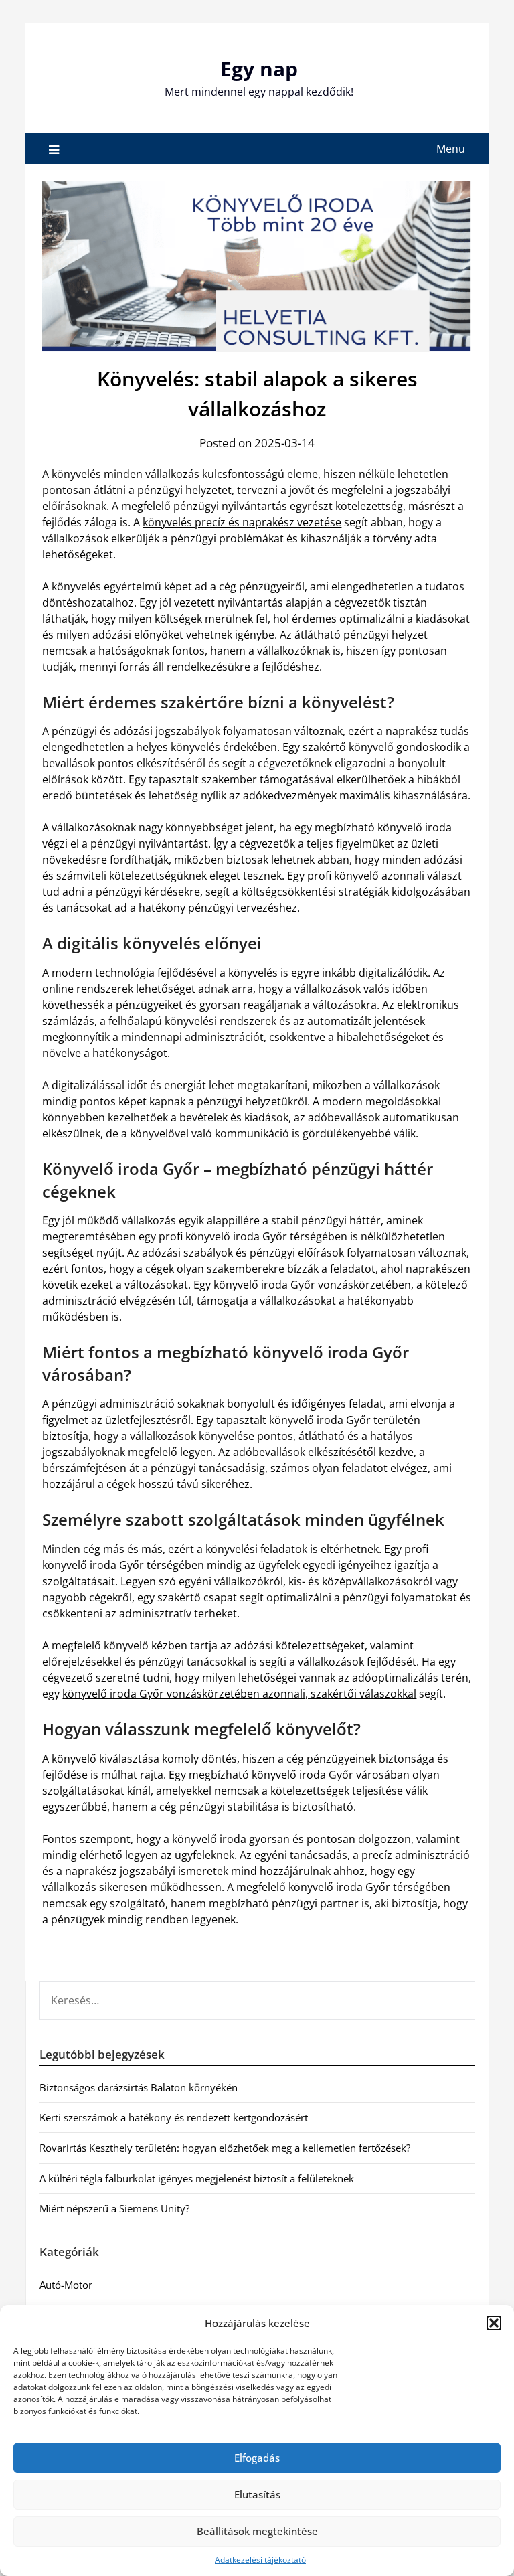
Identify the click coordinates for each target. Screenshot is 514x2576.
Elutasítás (257, 2494)
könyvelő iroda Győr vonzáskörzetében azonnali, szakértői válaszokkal (239, 1694)
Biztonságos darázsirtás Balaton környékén (139, 2087)
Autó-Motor (66, 2285)
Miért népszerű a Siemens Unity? (114, 2208)
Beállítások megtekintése (257, 2531)
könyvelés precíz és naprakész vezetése (242, 522)
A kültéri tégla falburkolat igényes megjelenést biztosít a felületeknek (197, 2178)
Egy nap (259, 69)
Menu (451, 149)
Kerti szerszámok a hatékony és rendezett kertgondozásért (174, 2117)
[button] (494, 2323)
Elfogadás (257, 2458)
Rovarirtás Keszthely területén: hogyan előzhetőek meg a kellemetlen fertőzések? (225, 2148)
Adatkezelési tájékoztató (260, 2560)
